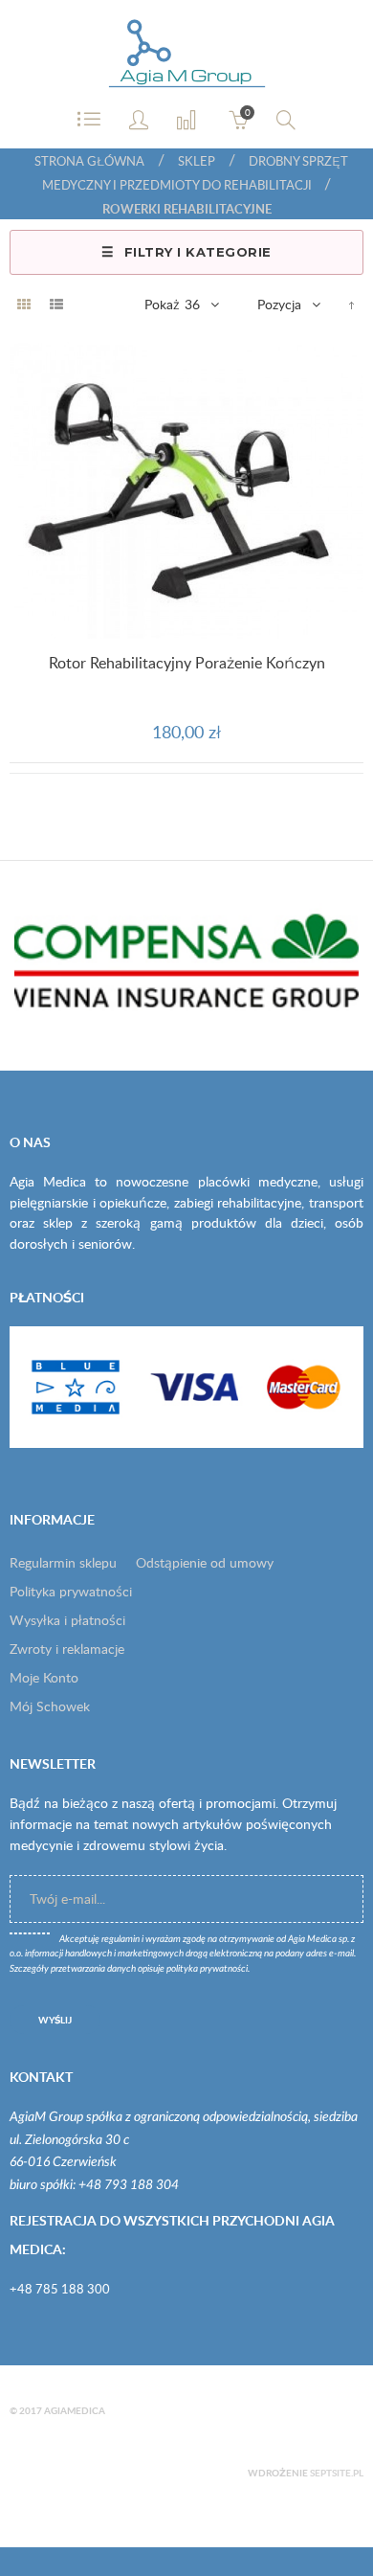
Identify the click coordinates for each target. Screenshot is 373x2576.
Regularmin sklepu (63, 1562)
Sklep (197, 161)
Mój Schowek (50, 1706)
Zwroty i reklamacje (67, 1649)
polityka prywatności (207, 1969)
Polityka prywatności (71, 1591)
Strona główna (89, 161)
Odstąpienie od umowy (205, 1562)
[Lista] (56, 305)
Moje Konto (44, 1677)
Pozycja (279, 304)
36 (192, 304)
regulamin (121, 1939)
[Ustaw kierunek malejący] (351, 305)
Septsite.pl (337, 2473)
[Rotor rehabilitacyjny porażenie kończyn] (186, 490)
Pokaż (162, 304)
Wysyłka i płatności (67, 1620)
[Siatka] (24, 305)
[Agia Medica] (187, 55)
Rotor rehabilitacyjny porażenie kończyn (187, 663)
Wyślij (55, 2020)
